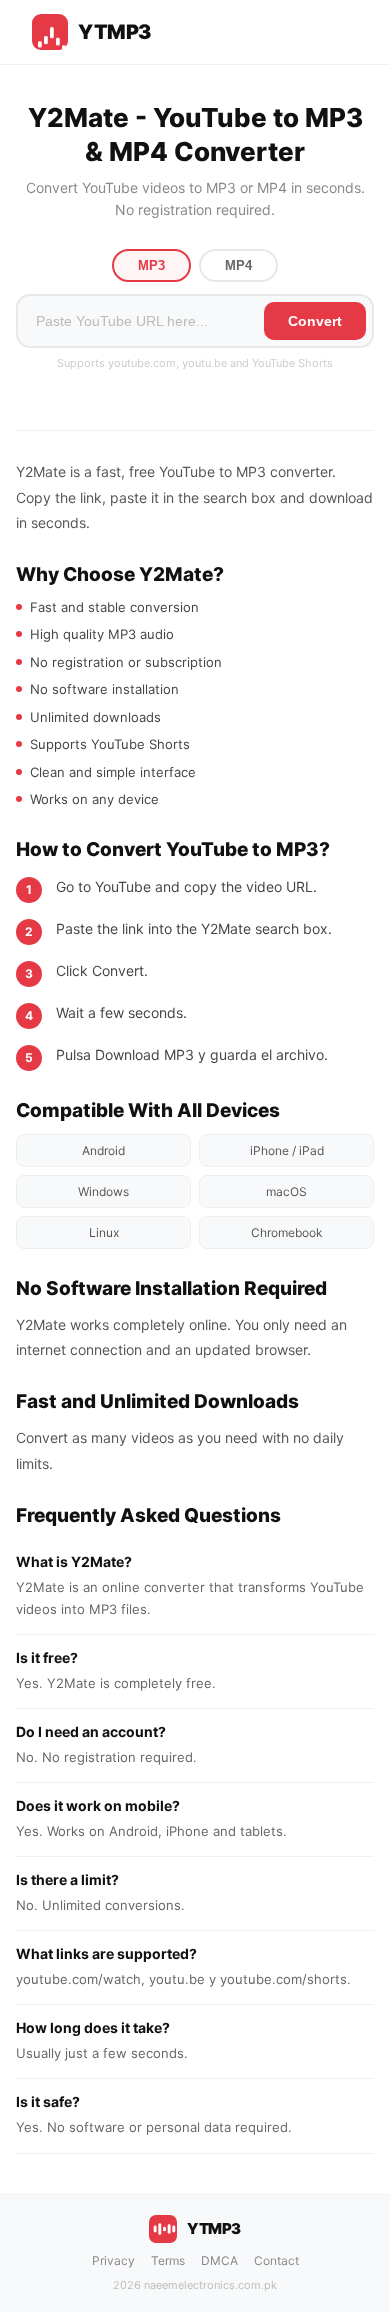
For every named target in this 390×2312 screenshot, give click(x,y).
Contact (276, 2260)
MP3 (151, 265)
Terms (168, 2260)
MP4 (238, 265)
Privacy (113, 2260)
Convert (315, 321)
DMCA (219, 2260)
